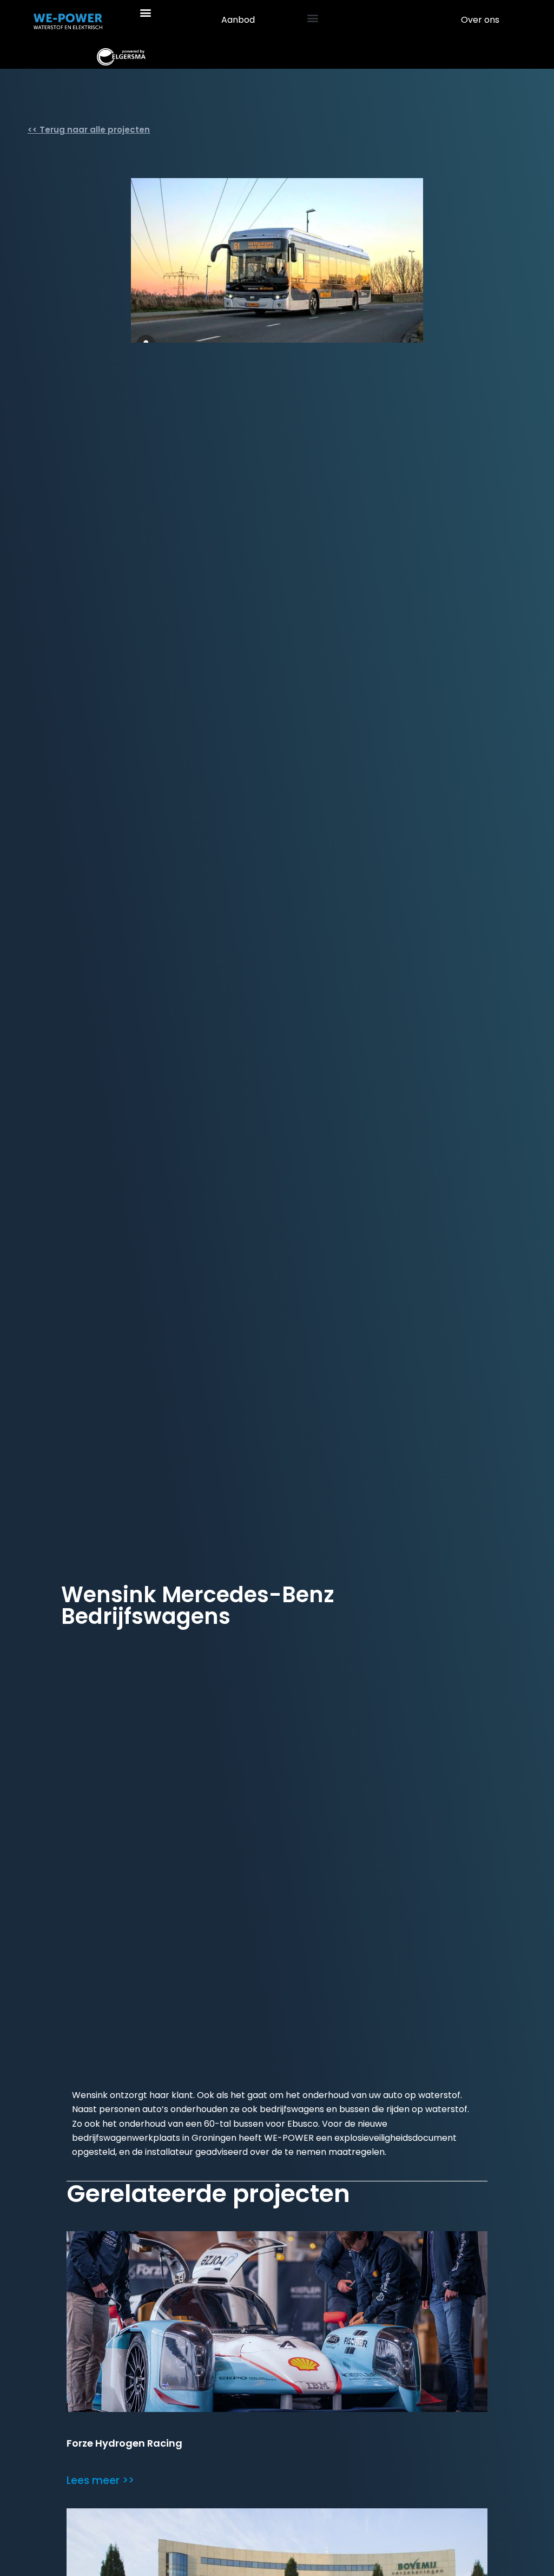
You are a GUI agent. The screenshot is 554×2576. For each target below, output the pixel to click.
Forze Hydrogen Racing (124, 2443)
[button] (146, 12)
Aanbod (238, 20)
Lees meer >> (100, 2480)
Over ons (480, 20)
